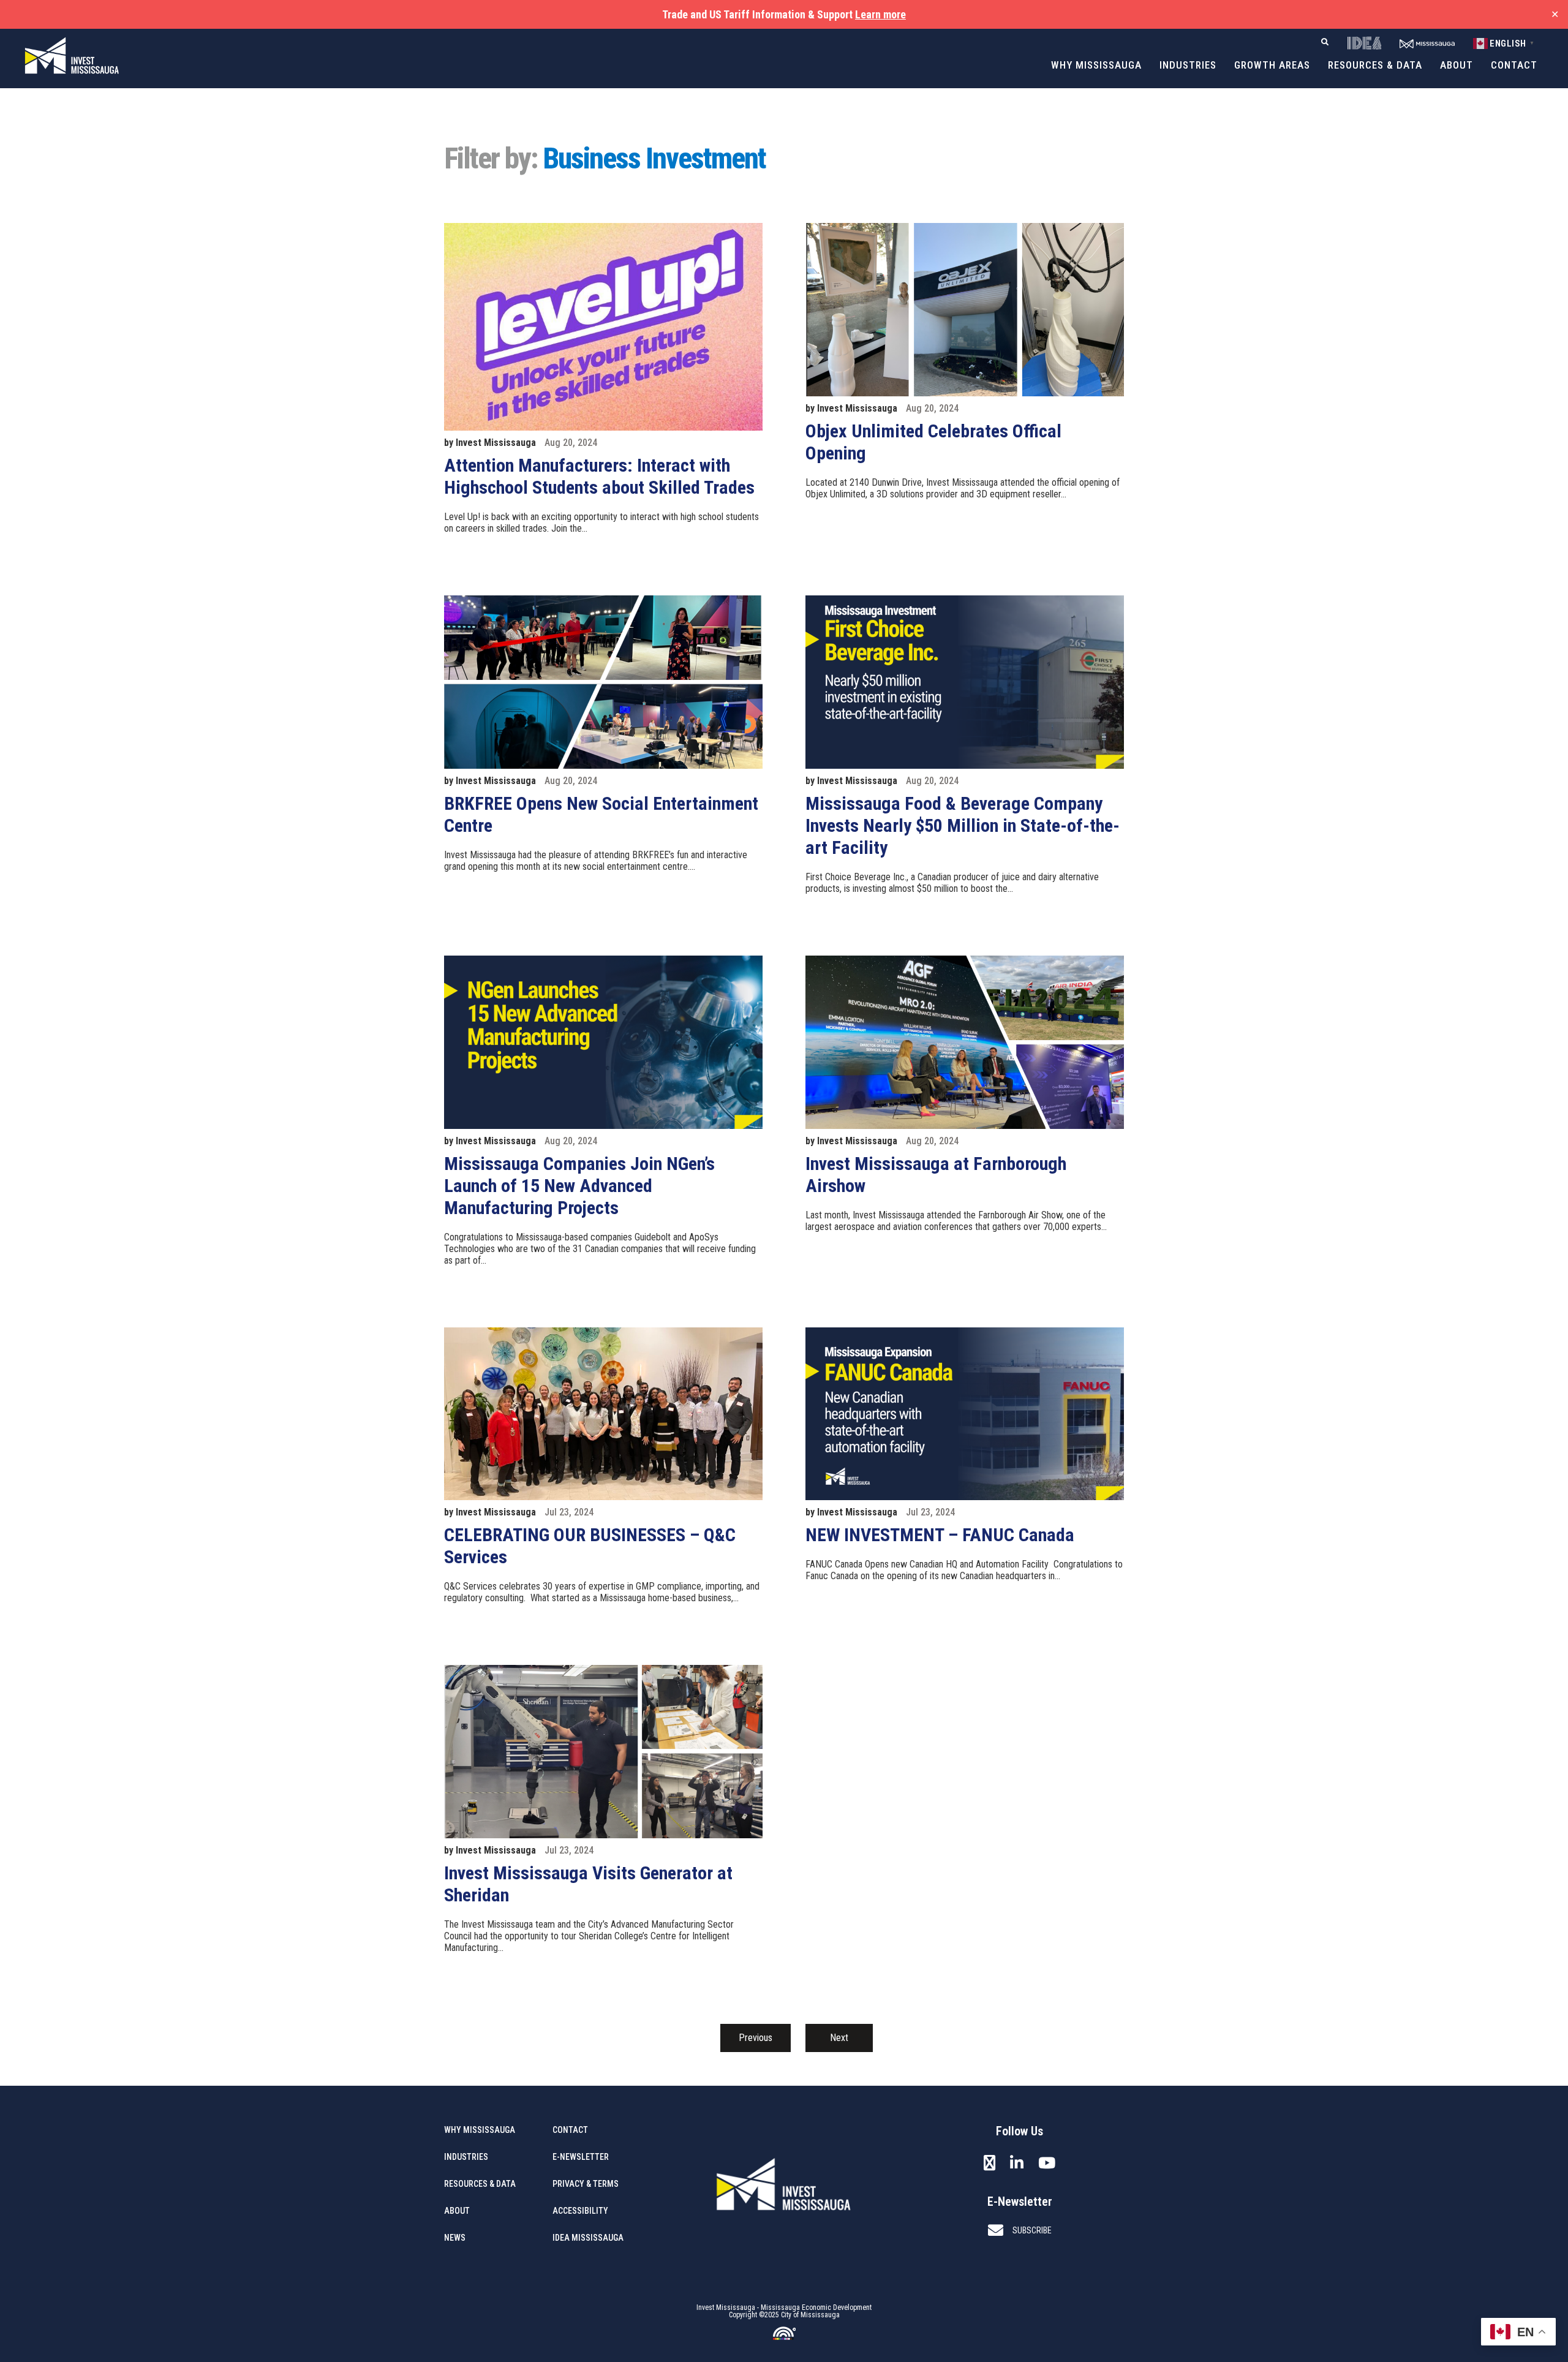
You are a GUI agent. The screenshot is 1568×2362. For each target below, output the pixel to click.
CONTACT (570, 2130)
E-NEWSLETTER (581, 2157)
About (1457, 65)
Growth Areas (1272, 65)
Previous (756, 2038)
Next (839, 2038)
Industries (1188, 65)
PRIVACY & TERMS (586, 2184)
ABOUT (457, 2211)
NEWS (455, 2238)
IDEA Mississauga (588, 2238)
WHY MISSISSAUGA (480, 2130)
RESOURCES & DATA (480, 2184)
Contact (1514, 65)
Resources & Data (1375, 65)
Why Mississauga (1096, 65)
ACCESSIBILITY (580, 2211)
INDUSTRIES (466, 2157)
